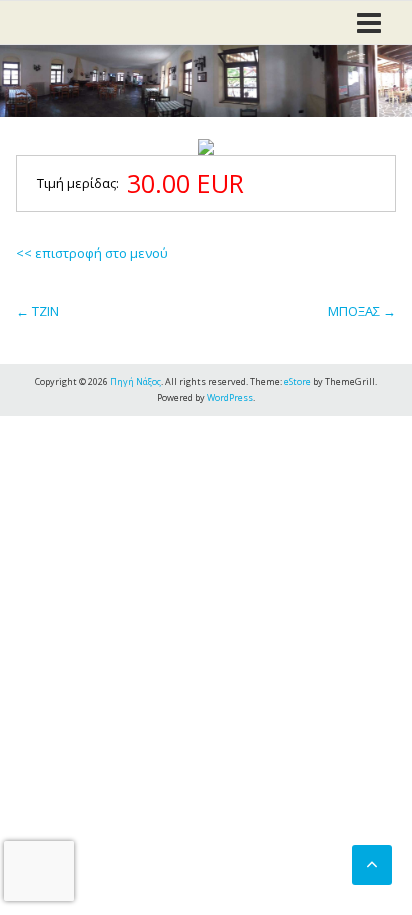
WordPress (230, 397)
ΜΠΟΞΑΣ (362, 311)
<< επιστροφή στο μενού (92, 253)
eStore (297, 381)
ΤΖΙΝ (37, 311)
